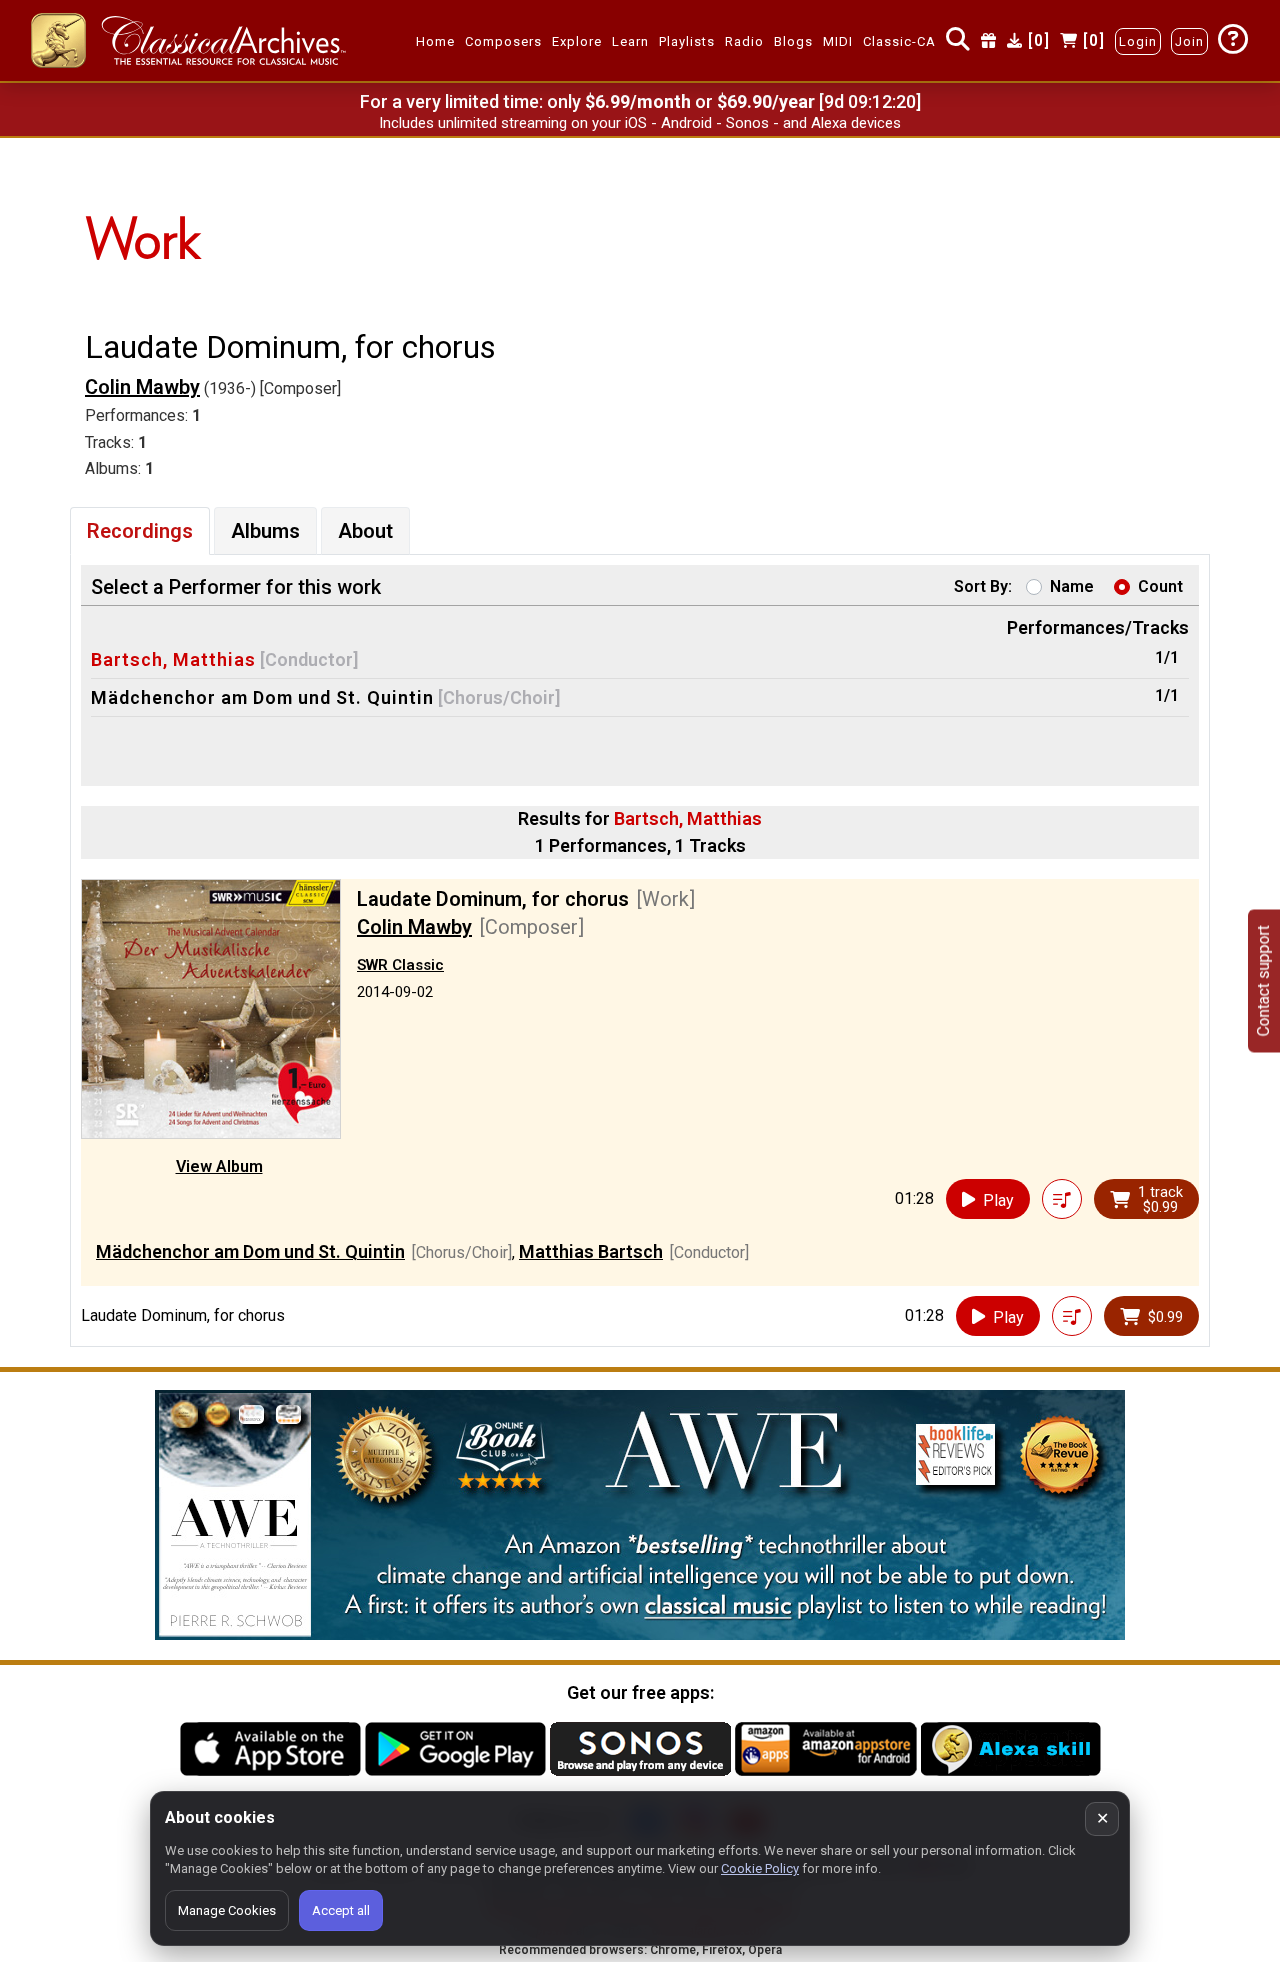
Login (1138, 41)
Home (435, 41)
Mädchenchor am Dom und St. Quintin (262, 697)
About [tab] (365, 531)
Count (1160, 586)
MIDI (838, 41)
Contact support (1263, 981)
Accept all (341, 1910)
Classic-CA (899, 41)
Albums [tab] (265, 531)
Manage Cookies (227, 1910)
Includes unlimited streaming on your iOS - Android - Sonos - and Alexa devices (640, 123)
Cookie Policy (760, 1868)
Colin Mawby (142, 387)
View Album (219, 1166)
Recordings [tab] (140, 531)
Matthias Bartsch (591, 1251)
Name (1072, 586)
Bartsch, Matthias (173, 659)
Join (1189, 41)
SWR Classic (400, 965)
